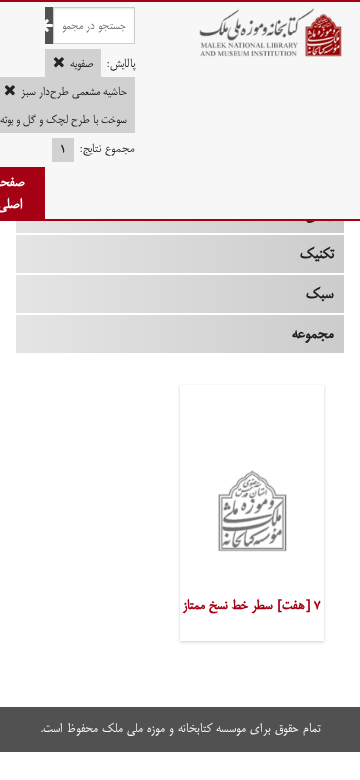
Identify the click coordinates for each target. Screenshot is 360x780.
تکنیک (317, 254)
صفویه (81, 64)
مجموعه (313, 334)
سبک (320, 294)
